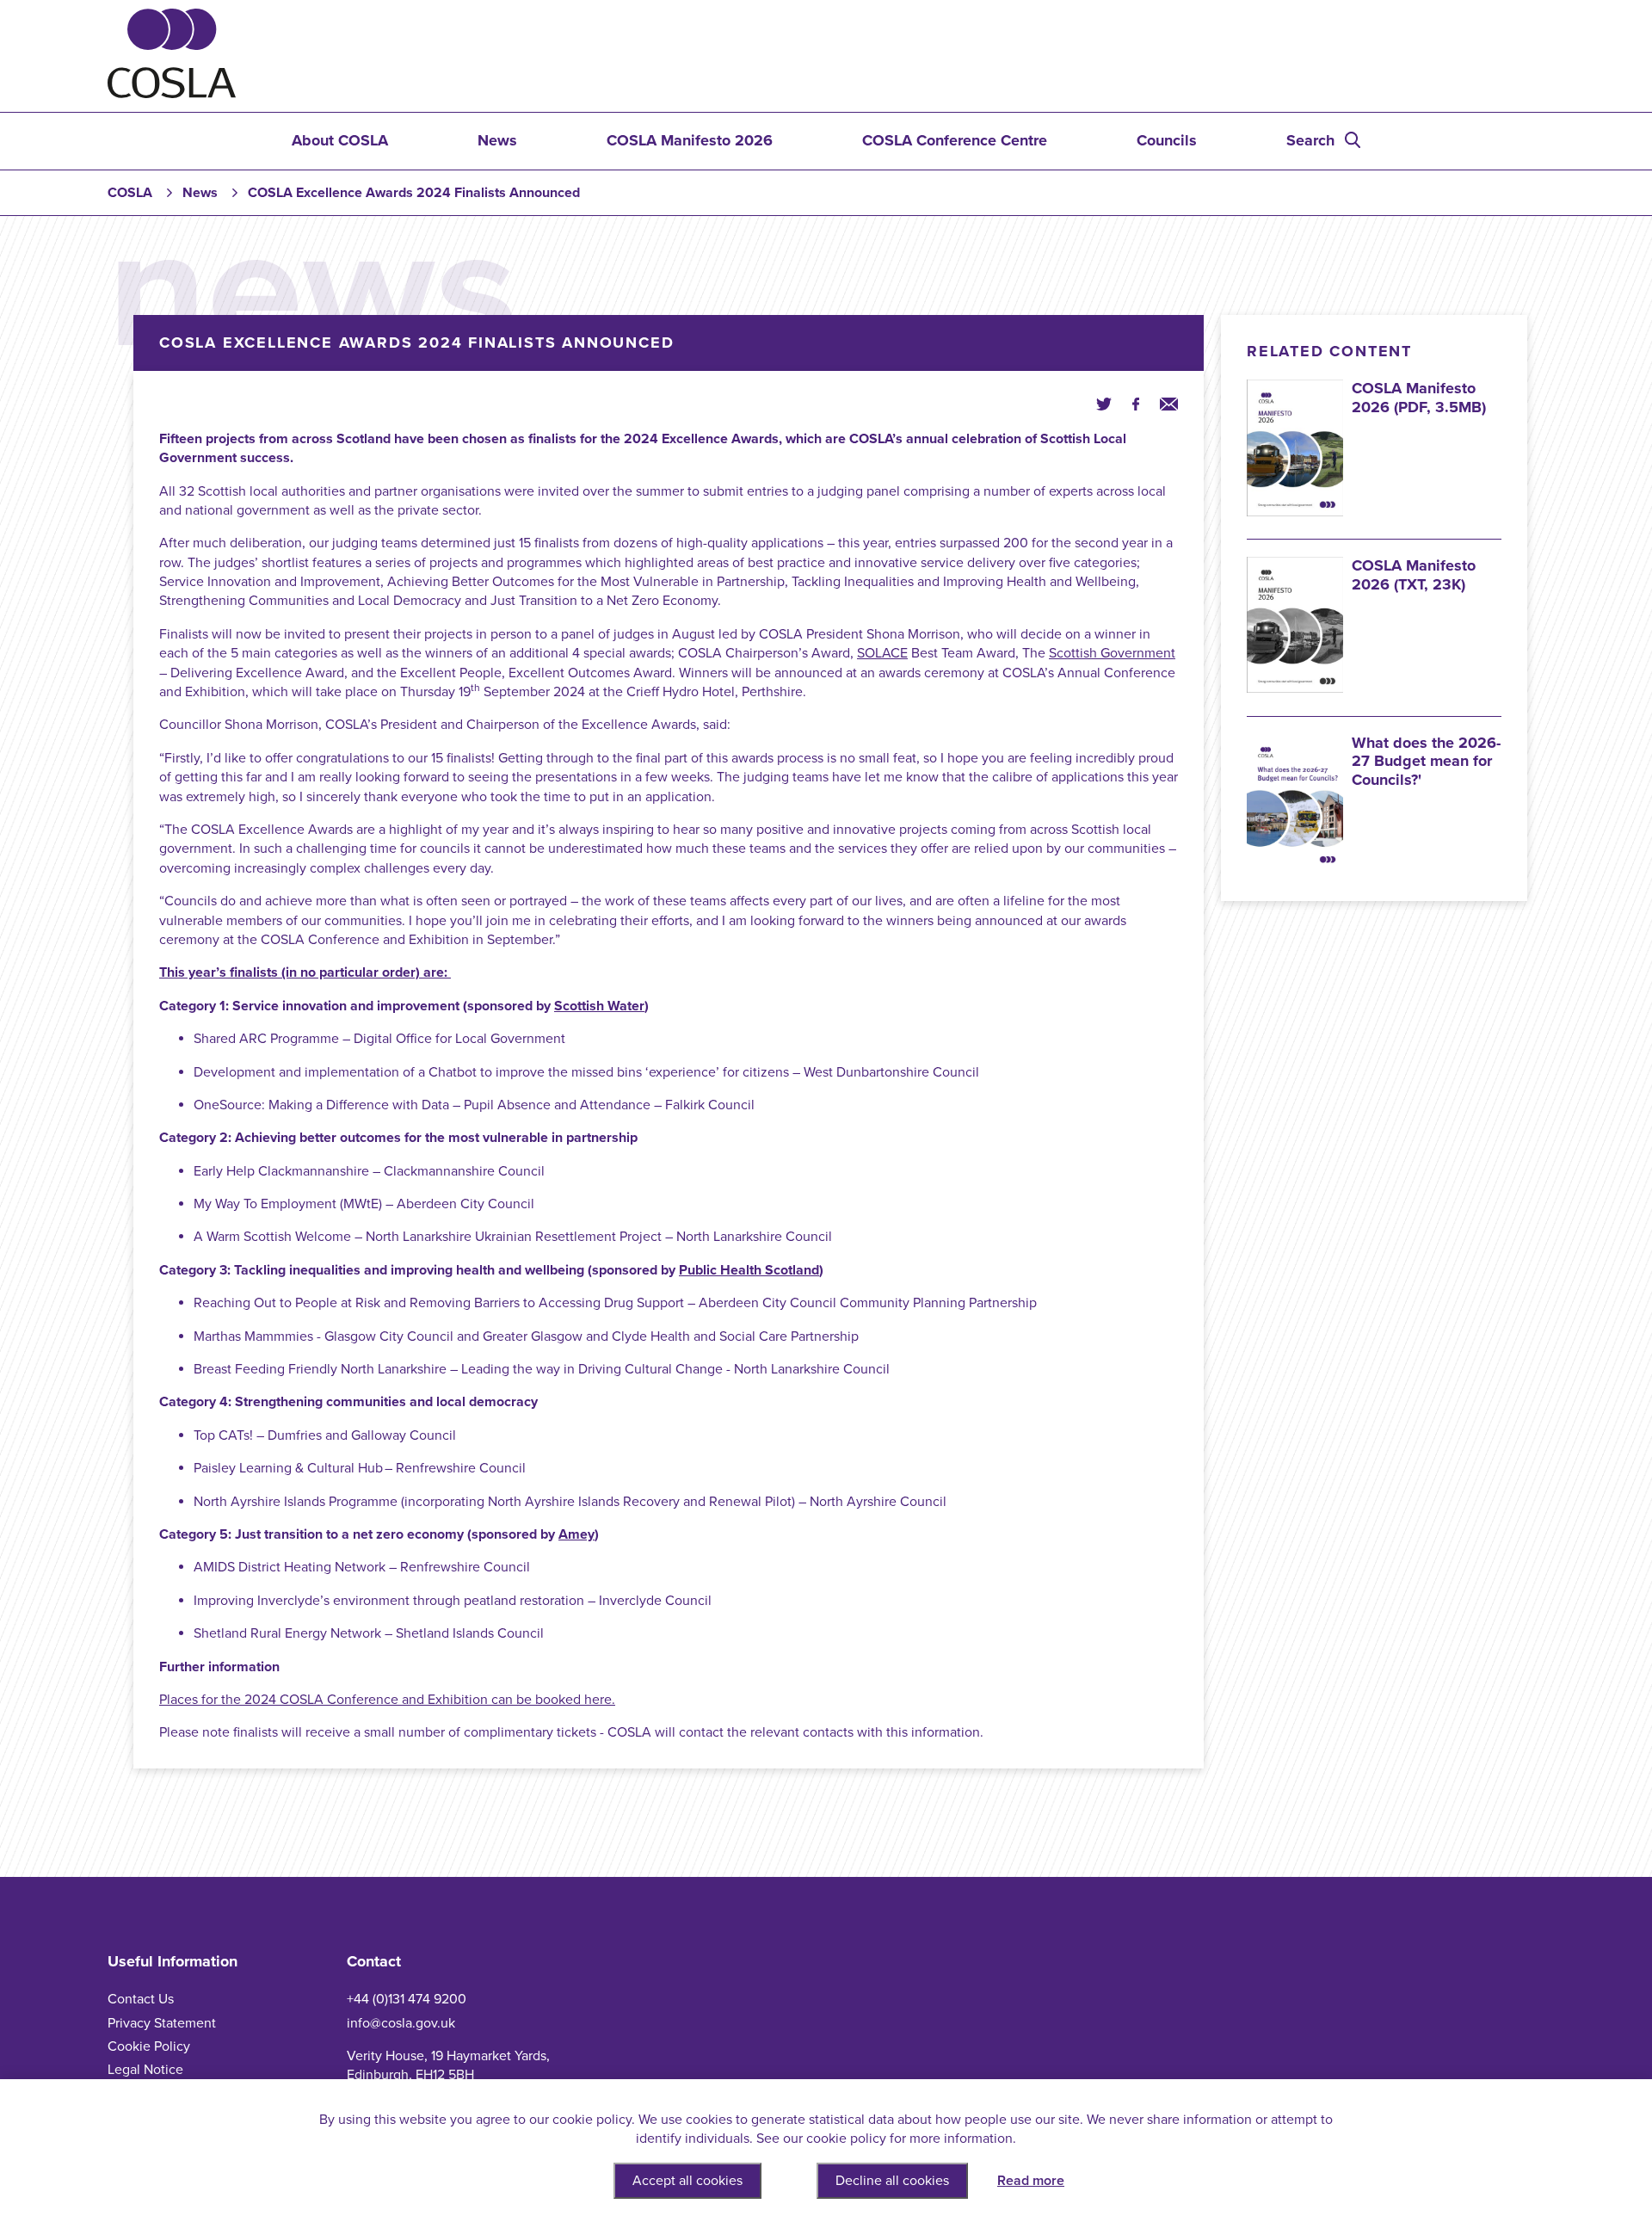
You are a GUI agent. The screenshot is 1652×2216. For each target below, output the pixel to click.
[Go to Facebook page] (1136, 403)
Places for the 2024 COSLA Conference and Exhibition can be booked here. (387, 1700)
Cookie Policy (149, 2046)
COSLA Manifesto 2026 (690, 140)
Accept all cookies (687, 2181)
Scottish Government (1112, 653)
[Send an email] (1169, 403)
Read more (1031, 2181)
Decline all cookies (892, 2181)
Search (1310, 140)
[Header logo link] (172, 94)
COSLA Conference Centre (955, 140)
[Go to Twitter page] (1104, 403)
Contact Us (141, 1999)
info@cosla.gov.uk (401, 2023)
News (497, 140)
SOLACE (882, 653)
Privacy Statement (162, 2023)
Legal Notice (145, 2070)
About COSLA (340, 140)
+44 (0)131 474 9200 (407, 1999)
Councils (1167, 140)
